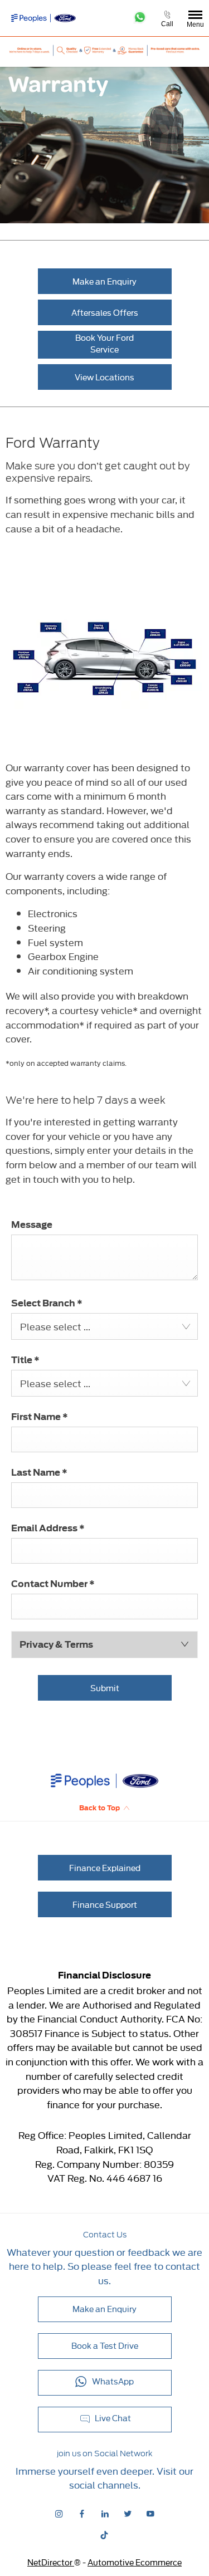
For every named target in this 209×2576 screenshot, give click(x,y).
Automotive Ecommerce (135, 2562)
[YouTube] (150, 2513)
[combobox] (104, 1326)
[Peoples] (34, 18)
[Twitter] (128, 2513)
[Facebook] (82, 2513)
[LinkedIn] (105, 2513)
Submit (105, 1688)
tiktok (104, 2535)
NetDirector (51, 2562)
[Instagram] (59, 2513)
